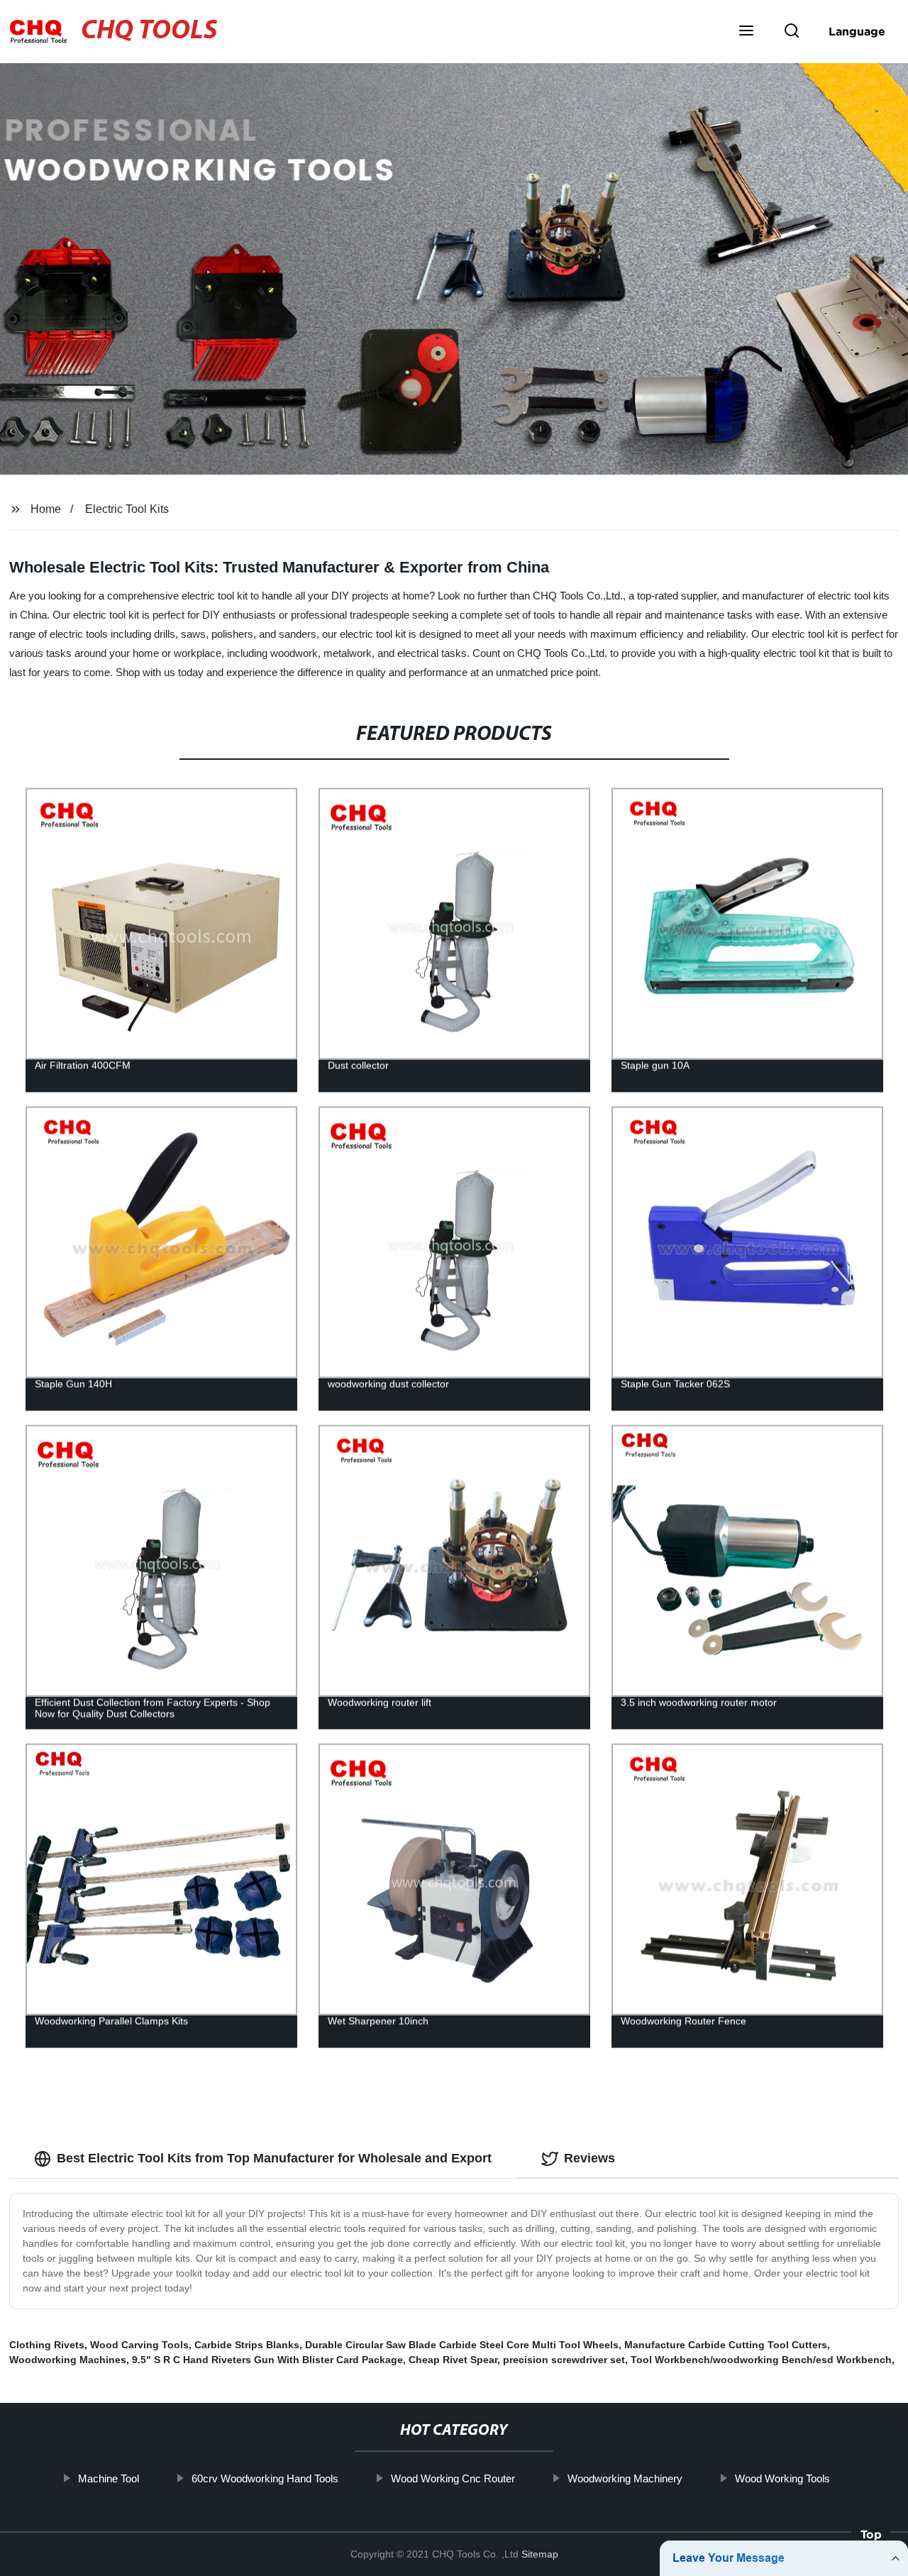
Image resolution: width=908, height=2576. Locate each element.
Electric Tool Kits (127, 509)
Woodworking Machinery (625, 2478)
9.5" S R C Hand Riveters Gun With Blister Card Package (267, 2360)
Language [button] (857, 31)
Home (46, 509)
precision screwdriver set (564, 2360)
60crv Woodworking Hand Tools (265, 2478)
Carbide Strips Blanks (247, 2345)
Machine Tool (109, 2478)
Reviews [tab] (589, 2158)
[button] (746, 32)
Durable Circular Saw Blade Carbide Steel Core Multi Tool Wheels (462, 2345)
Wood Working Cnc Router (453, 2478)
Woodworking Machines (68, 2360)
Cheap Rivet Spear (453, 2360)
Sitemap (540, 2554)
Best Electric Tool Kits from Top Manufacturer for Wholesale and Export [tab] (274, 2158)
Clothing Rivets (47, 2345)
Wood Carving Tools (139, 2345)
